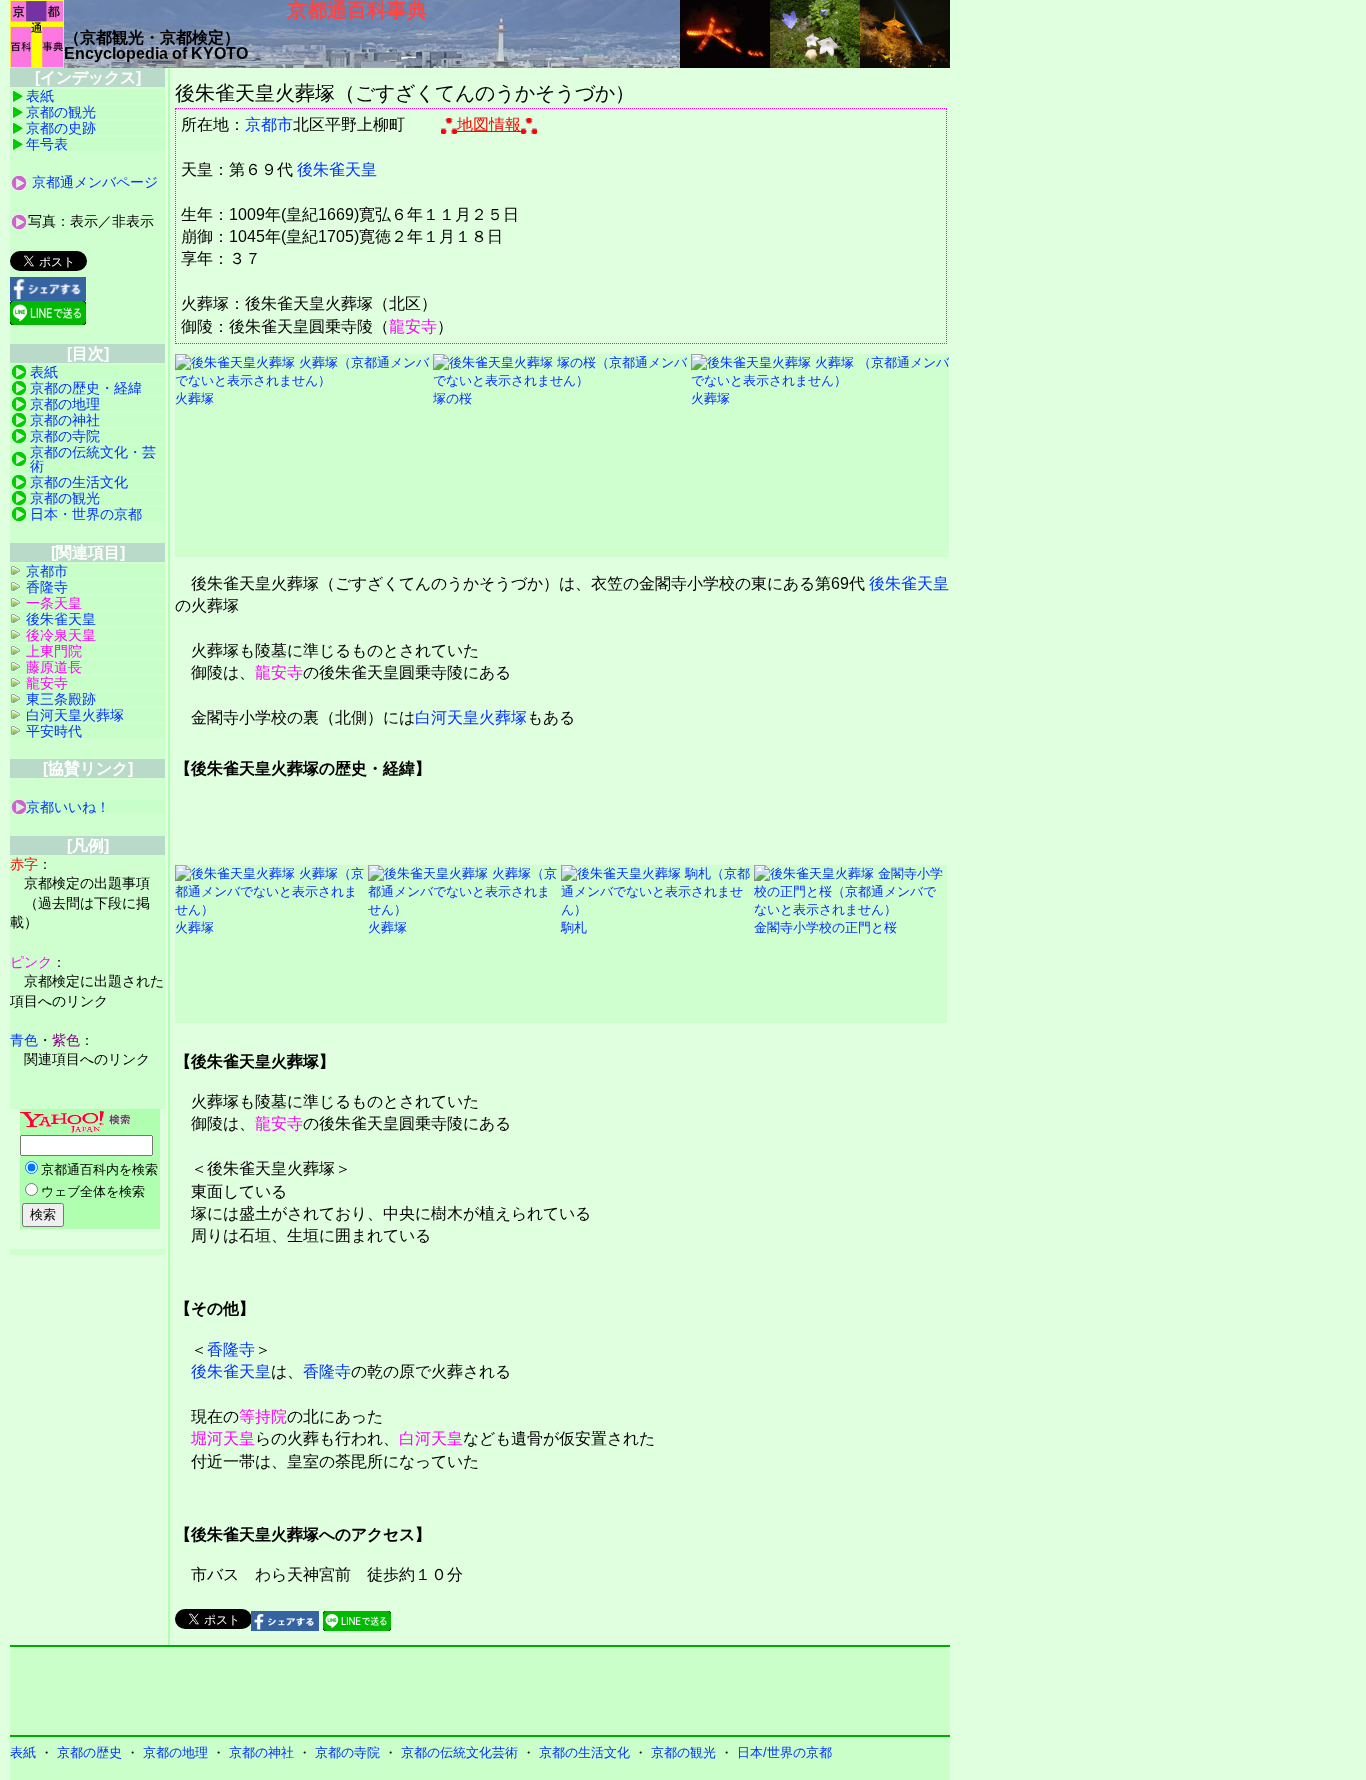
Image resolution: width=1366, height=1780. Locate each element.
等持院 (263, 1416)
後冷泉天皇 (61, 635)
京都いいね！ (68, 807)
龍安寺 (413, 326)
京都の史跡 (61, 128)
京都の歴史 (89, 1752)
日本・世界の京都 (86, 514)
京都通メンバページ (95, 182)
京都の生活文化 (79, 482)
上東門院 (54, 651)
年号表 (47, 144)
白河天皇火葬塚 (471, 717)
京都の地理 (65, 404)
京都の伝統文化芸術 (459, 1752)
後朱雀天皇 (337, 169)
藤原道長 (54, 667)
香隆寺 (231, 1349)
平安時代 (54, 731)
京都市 (269, 124)
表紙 (40, 96)
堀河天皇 (223, 1438)
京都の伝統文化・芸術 (93, 459)
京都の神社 (65, 420)
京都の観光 (61, 112)
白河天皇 (431, 1438)
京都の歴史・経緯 (86, 388)
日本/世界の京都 (784, 1752)
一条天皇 (54, 603)
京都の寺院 (65, 436)
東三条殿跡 (61, 699)
